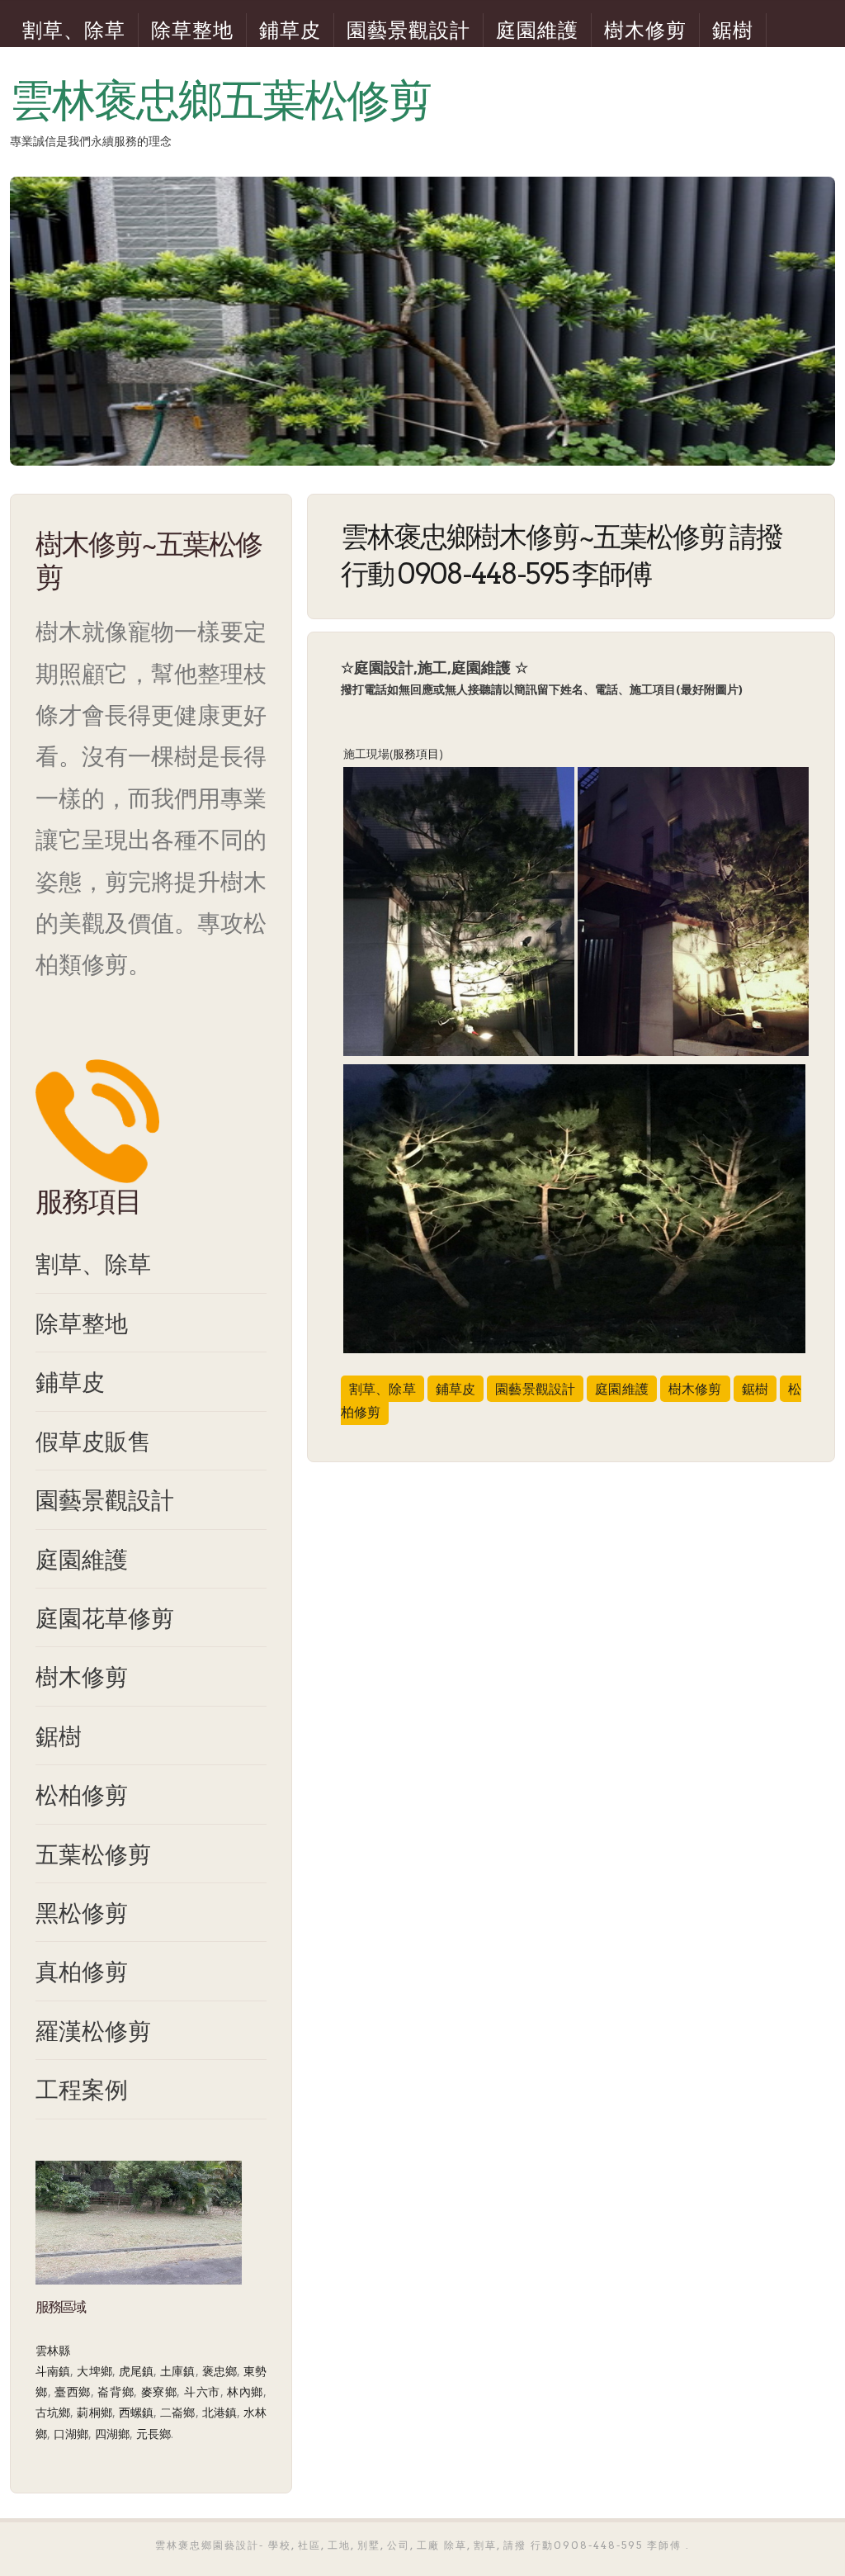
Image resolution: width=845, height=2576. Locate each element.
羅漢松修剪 (93, 2030)
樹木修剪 (645, 30)
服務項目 (416, 753)
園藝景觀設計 (408, 30)
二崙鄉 (177, 2412)
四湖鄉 (112, 2434)
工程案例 (82, 2089)
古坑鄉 (53, 2412)
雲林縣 (53, 2350)
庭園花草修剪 (105, 1617)
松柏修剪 (82, 1794)
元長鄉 (153, 2434)
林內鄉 (245, 2391)
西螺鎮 (136, 2412)
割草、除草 (74, 30)
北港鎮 (220, 2412)
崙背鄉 (116, 2391)
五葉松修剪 (93, 1854)
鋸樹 (733, 30)
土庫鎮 (177, 2371)
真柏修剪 (82, 1971)
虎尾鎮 (136, 2371)
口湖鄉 (71, 2434)
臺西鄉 (73, 2391)
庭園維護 (537, 30)
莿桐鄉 (94, 2412)
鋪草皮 (290, 30)
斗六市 (202, 2391)
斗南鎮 (53, 2371)
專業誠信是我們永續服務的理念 (91, 141)
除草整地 (192, 30)
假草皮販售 (93, 1441)
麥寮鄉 (159, 2391)
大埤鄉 (94, 2371)
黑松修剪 (82, 1912)
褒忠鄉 (220, 2371)
